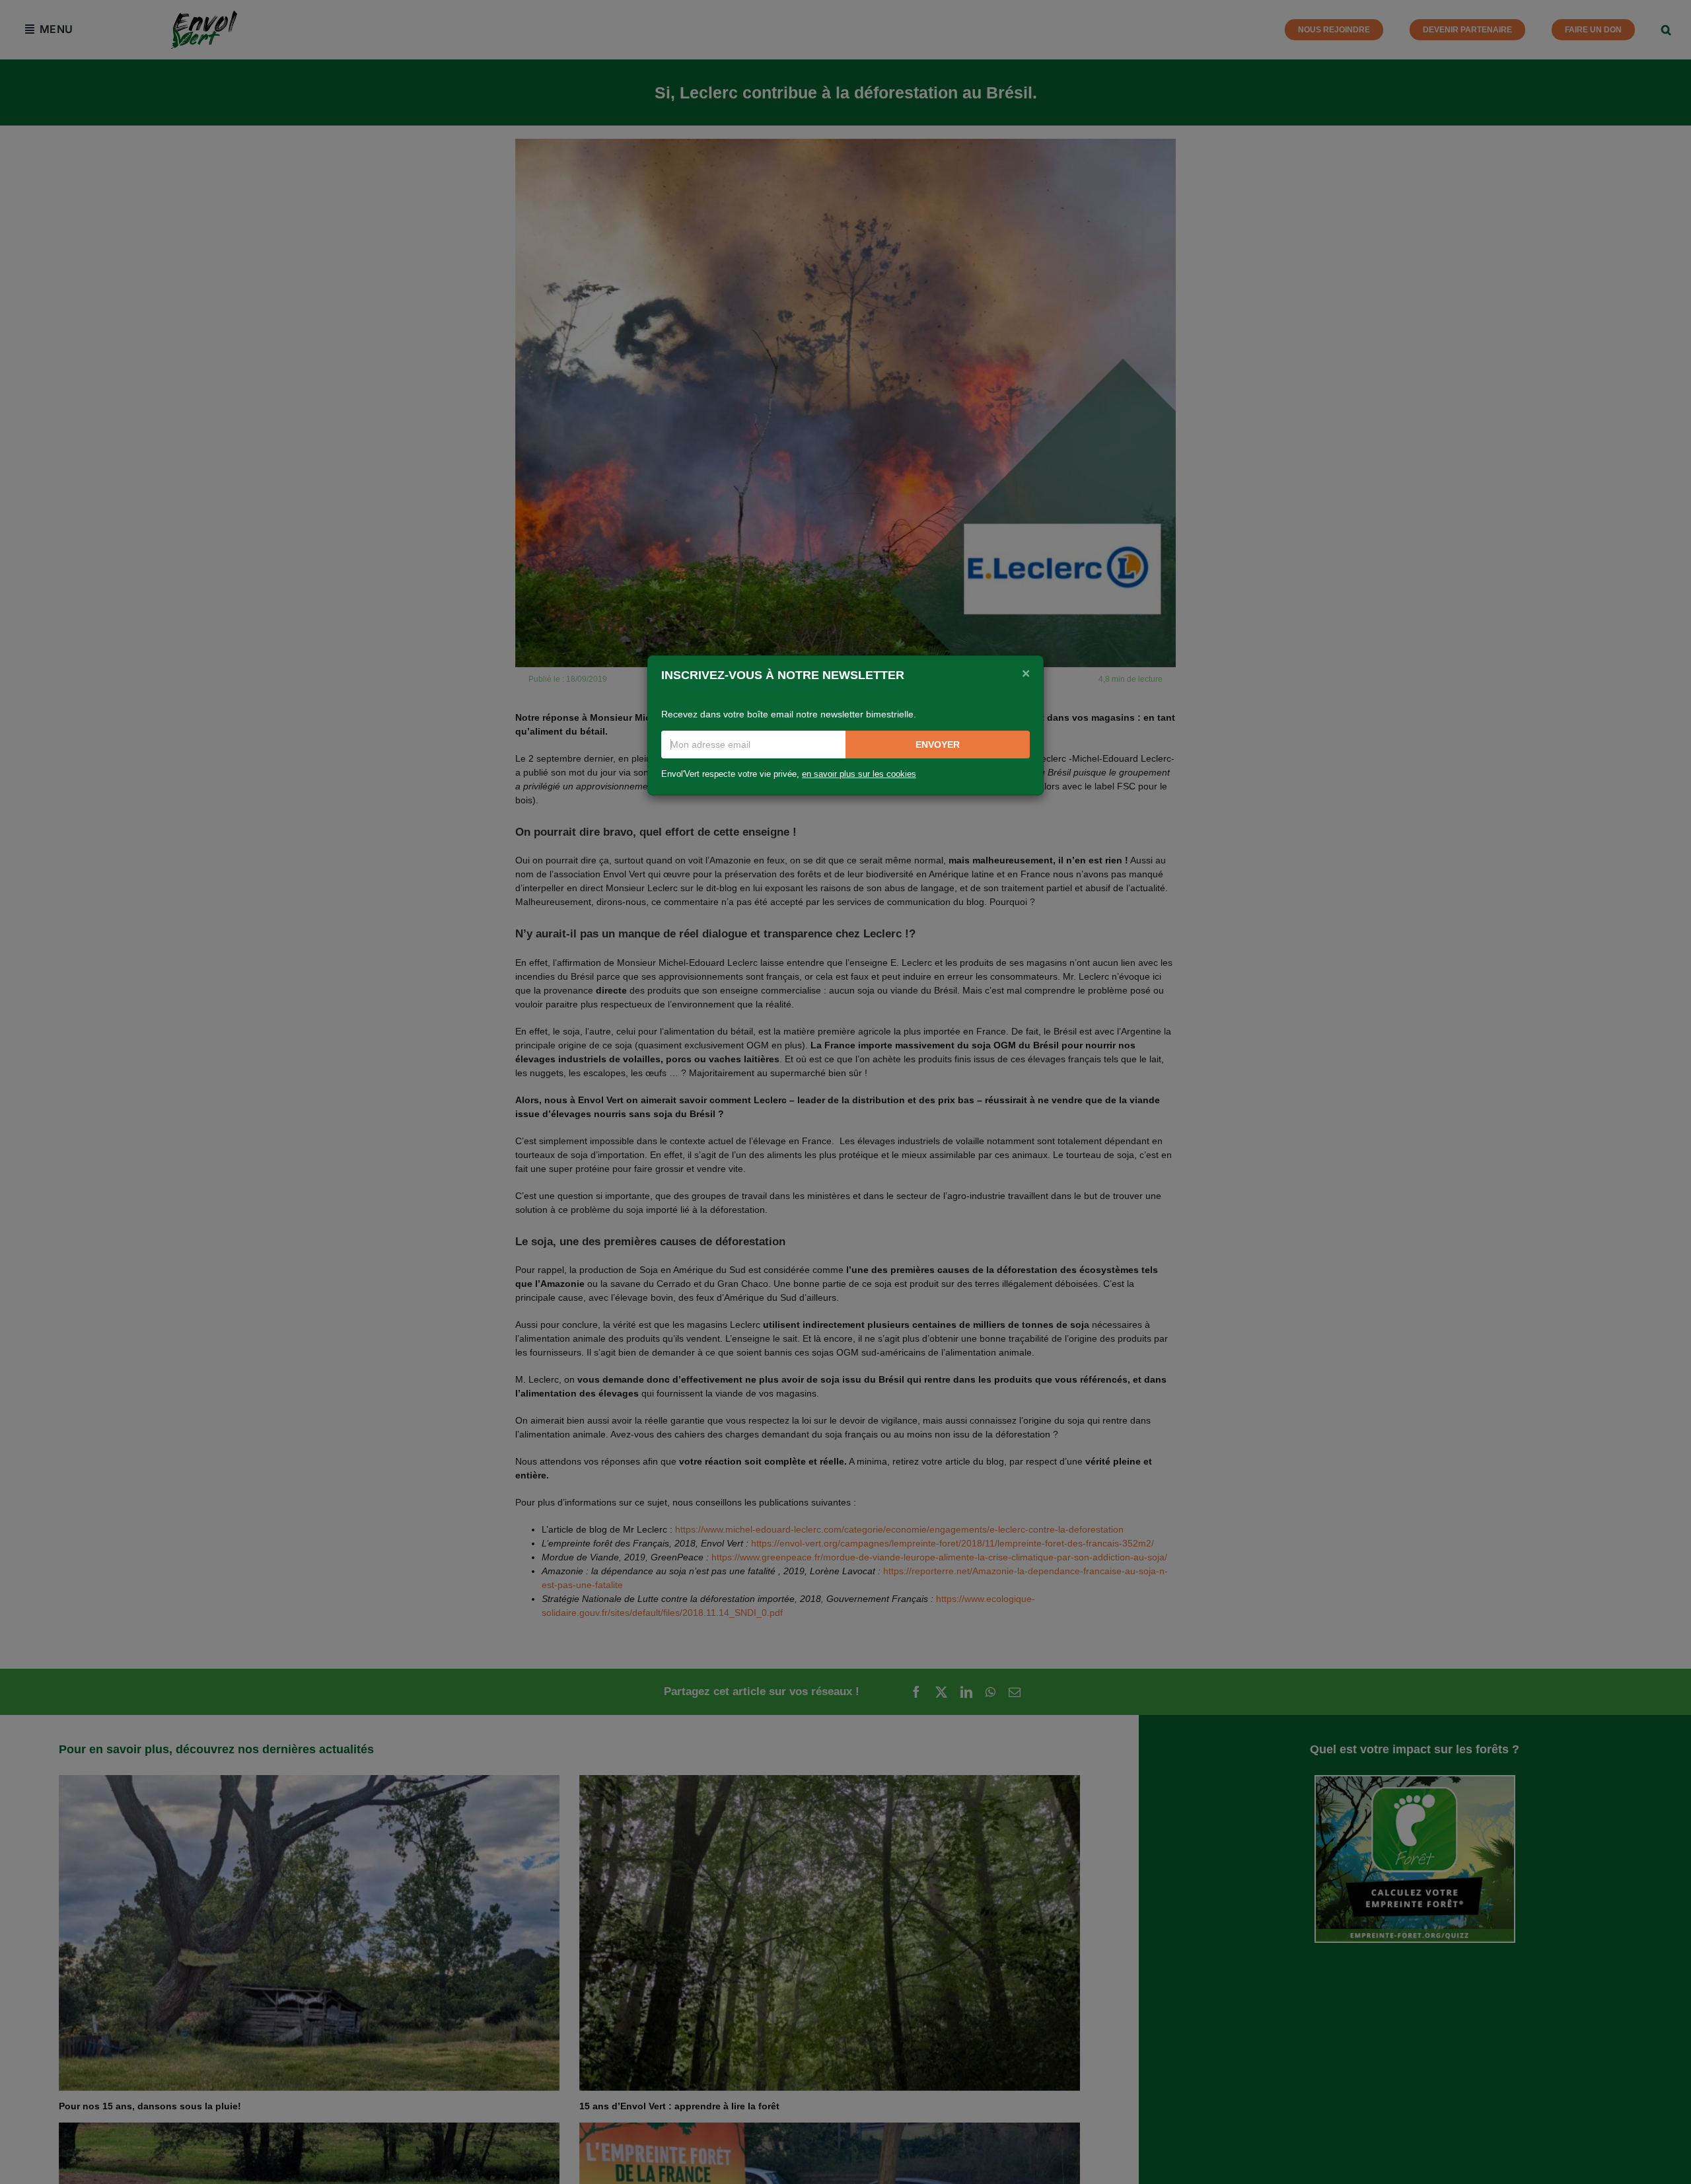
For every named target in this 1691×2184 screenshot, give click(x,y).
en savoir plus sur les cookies (859, 774)
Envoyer (938, 745)
